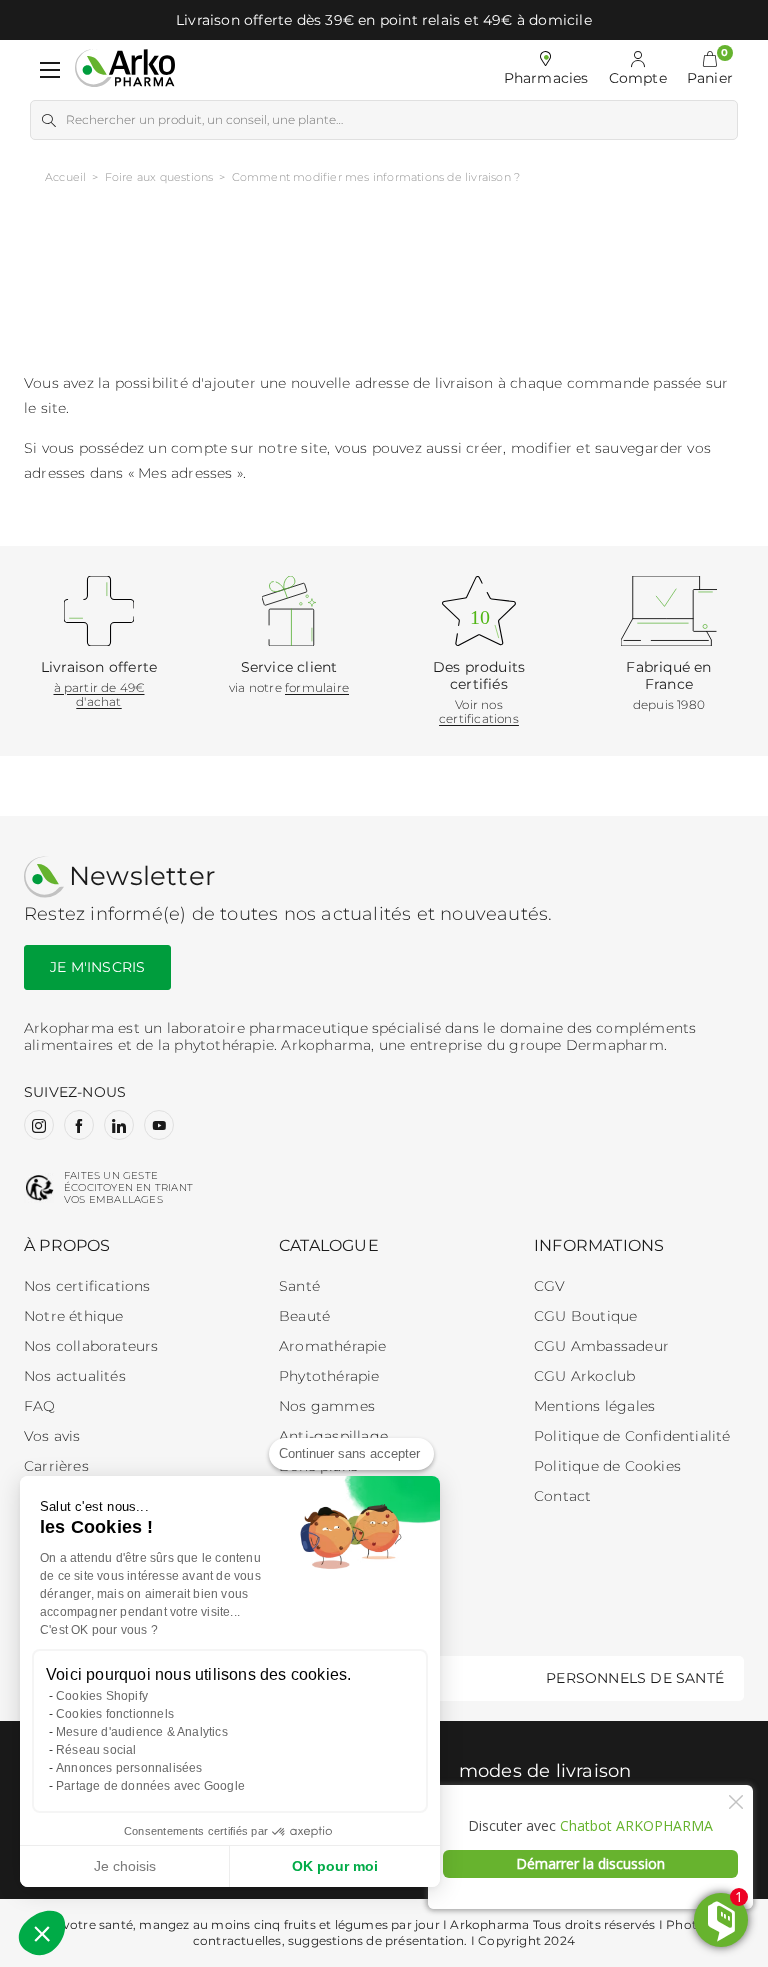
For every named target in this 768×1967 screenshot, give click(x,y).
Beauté (304, 1316)
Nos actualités (75, 1376)
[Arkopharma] (125, 69)
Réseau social (96, 1750)
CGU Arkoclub (584, 1376)
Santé (299, 1286)
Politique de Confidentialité (632, 1436)
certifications (479, 718)
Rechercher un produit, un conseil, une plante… (204, 119)
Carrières (56, 1466)
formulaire (317, 687)
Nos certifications (87, 1286)
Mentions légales (594, 1406)
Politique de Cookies (607, 1466)
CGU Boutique (585, 1316)
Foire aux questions (159, 177)
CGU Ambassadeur (601, 1346)
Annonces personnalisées (129, 1768)
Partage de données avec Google (150, 1786)
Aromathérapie (333, 1346)
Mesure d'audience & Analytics (142, 1732)
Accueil (65, 177)
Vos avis (52, 1436)
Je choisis (125, 1866)
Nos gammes (327, 1406)
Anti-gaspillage (333, 1436)
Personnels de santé (635, 1678)
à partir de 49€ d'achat (99, 694)
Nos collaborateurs (91, 1346)
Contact (562, 1496)
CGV (550, 1286)
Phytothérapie (329, 1376)
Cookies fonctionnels (115, 1714)
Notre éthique (74, 1316)
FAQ (40, 1406)
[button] (710, 70)
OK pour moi (335, 1866)
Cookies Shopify (102, 1696)
